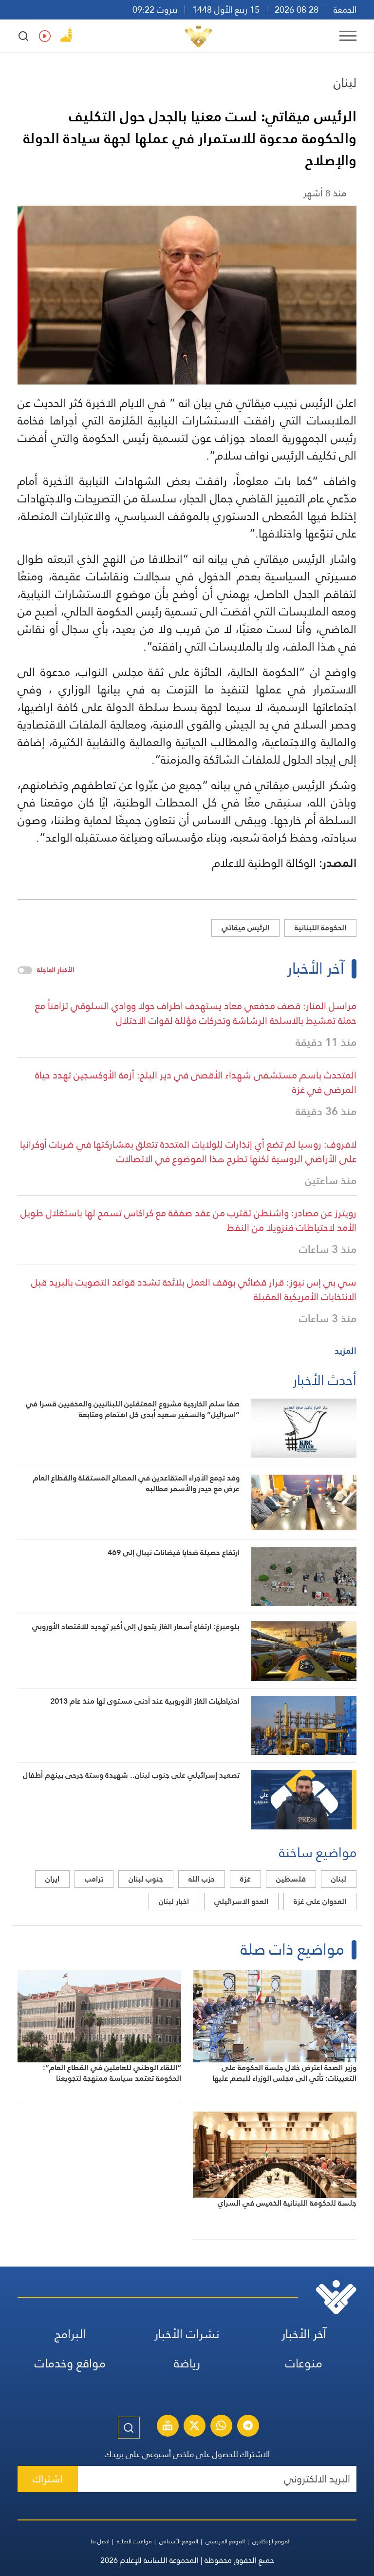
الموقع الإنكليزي (271, 2541)
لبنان (345, 82)
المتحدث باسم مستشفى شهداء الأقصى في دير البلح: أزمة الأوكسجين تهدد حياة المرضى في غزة (196, 1082)
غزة (245, 1879)
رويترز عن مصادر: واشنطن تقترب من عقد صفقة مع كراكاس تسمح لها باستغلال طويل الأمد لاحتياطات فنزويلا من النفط (188, 1220)
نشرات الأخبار (187, 2334)
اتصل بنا (100, 2541)
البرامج (70, 2334)
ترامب (94, 1879)
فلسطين (291, 1879)
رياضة (187, 2363)
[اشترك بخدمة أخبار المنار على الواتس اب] (221, 2427)
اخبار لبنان (174, 1901)
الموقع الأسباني (179, 2541)
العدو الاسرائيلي (241, 1901)
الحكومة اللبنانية (320, 928)
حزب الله (202, 1879)
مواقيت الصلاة (134, 2541)
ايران (52, 1879)
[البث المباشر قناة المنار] (168, 2427)
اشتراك (48, 2479)
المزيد (346, 1351)
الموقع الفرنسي (225, 2541)
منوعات (304, 2363)
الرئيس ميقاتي (245, 928)
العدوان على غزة (320, 1901)
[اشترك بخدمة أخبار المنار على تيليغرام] (248, 2427)
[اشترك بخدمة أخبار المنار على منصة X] (194, 2427)
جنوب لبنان (146, 1879)
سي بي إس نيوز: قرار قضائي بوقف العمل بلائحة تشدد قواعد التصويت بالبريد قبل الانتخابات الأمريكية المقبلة (194, 1289)
